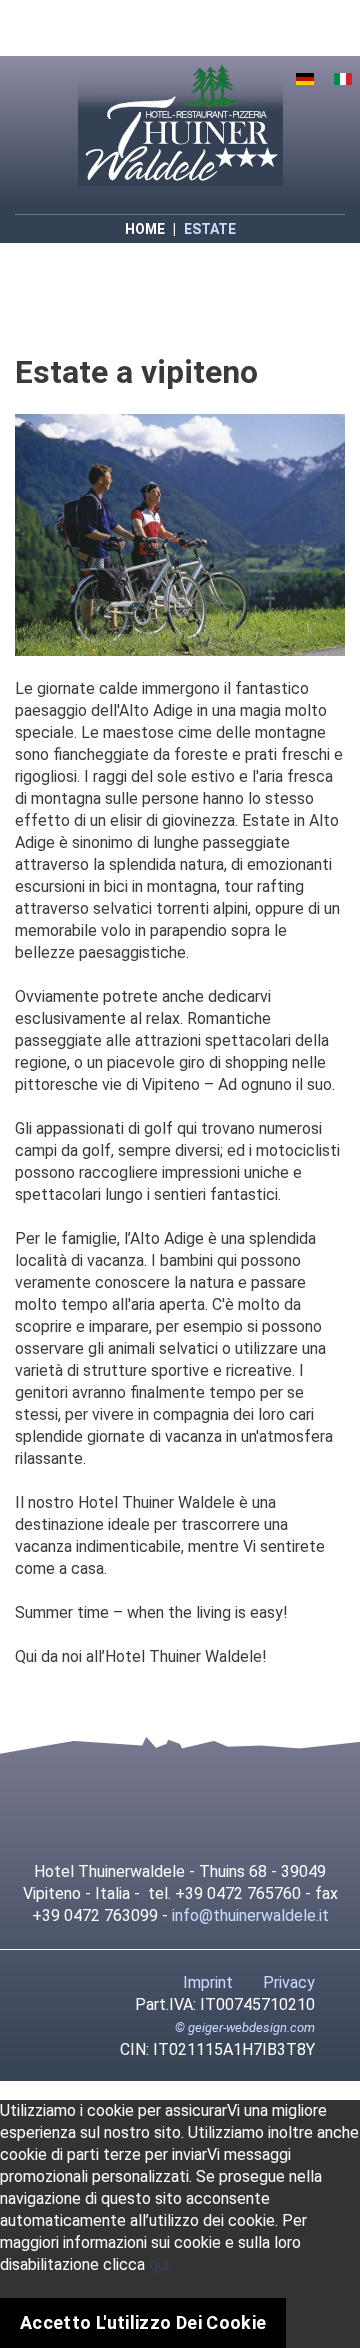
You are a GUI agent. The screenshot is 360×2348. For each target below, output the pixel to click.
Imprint (208, 1982)
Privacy (289, 1982)
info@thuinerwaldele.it (250, 1915)
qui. (160, 2264)
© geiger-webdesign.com (245, 2027)
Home (145, 229)
